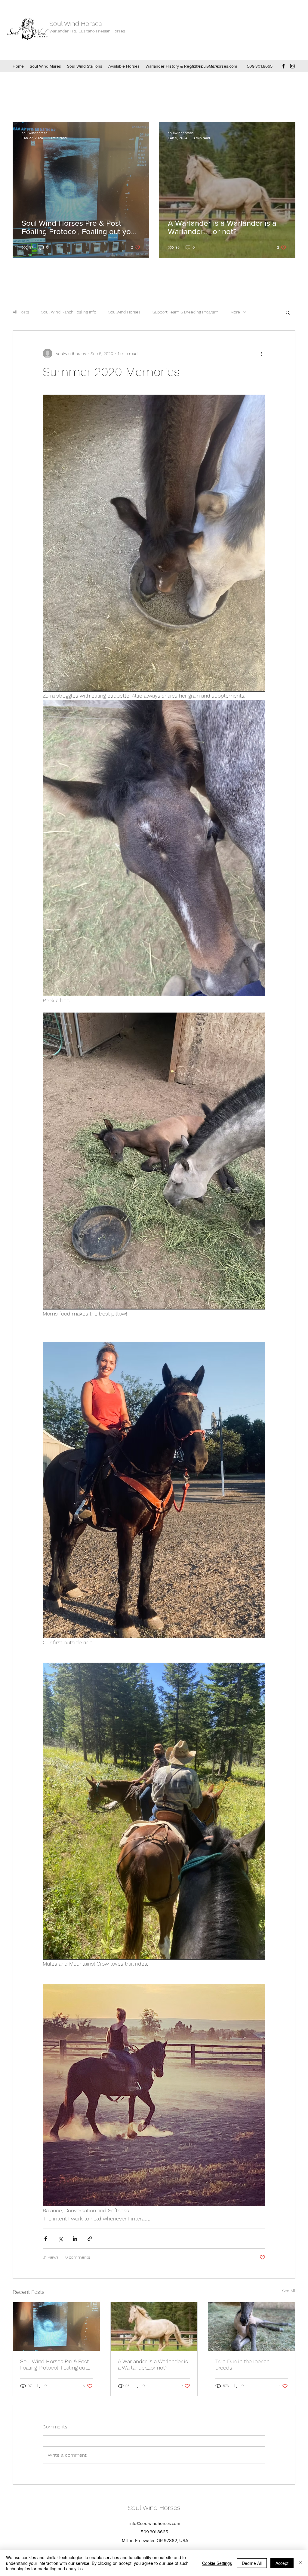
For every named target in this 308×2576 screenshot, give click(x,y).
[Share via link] (90, 2239)
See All (289, 2291)
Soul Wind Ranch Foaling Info (69, 312)
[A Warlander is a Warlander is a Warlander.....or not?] (154, 2327)
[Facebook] (283, 66)
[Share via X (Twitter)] (60, 2239)
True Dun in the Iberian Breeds (242, 2364)
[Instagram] (292, 66)
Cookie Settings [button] (217, 2563)
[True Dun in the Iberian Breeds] (252, 2327)
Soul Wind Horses (77, 24)
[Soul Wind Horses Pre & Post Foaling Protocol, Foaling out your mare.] (56, 2327)
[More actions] (262, 353)
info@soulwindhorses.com (213, 66)
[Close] (301, 2563)
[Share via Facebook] (46, 2239)
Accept (282, 2563)
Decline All (252, 2563)
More (235, 312)
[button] (288, 312)
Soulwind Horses (124, 312)
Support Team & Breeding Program (185, 312)
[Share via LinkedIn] (75, 2239)
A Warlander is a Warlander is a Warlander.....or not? (153, 2364)
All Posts (21, 312)
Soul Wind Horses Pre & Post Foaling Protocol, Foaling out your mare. (54, 2364)
